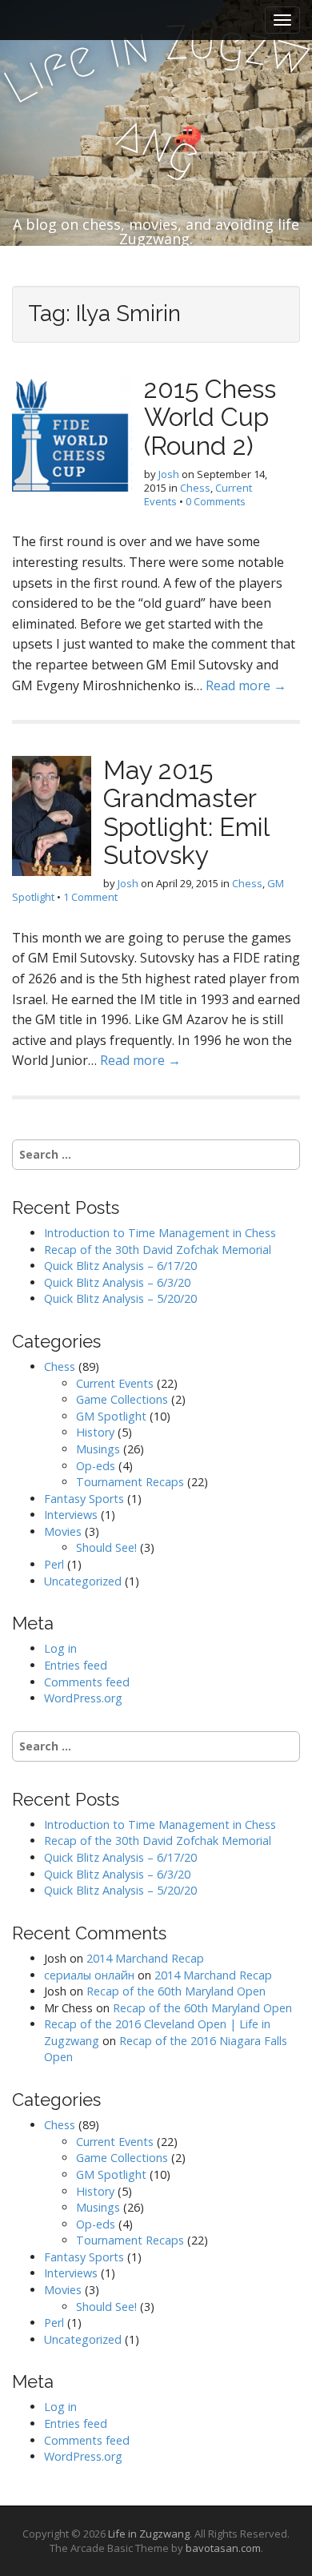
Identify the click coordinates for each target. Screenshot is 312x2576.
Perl (54, 1564)
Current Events (115, 1383)
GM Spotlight (111, 1416)
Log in (60, 1648)
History (95, 1432)
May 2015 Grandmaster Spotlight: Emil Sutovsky (186, 812)
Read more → (246, 685)
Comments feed (87, 1682)
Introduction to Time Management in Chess (160, 1233)
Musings (98, 1449)
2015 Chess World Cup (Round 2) (210, 417)
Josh (169, 474)
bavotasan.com (223, 2548)
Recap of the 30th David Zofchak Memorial (158, 1250)
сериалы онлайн (89, 1975)
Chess (195, 488)
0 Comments (216, 501)
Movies (63, 1531)
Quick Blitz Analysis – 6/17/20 (120, 1266)
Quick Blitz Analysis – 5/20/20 (120, 1298)
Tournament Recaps (130, 1482)
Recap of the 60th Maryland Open (176, 1991)
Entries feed (76, 1665)
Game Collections (122, 1399)
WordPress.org (83, 1698)
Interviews (71, 1515)
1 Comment (90, 897)
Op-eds (96, 1466)
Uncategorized (83, 1581)
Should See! (106, 1547)
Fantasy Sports (84, 1499)
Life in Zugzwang (149, 2534)
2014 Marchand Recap (145, 1958)
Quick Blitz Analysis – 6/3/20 (117, 1282)
